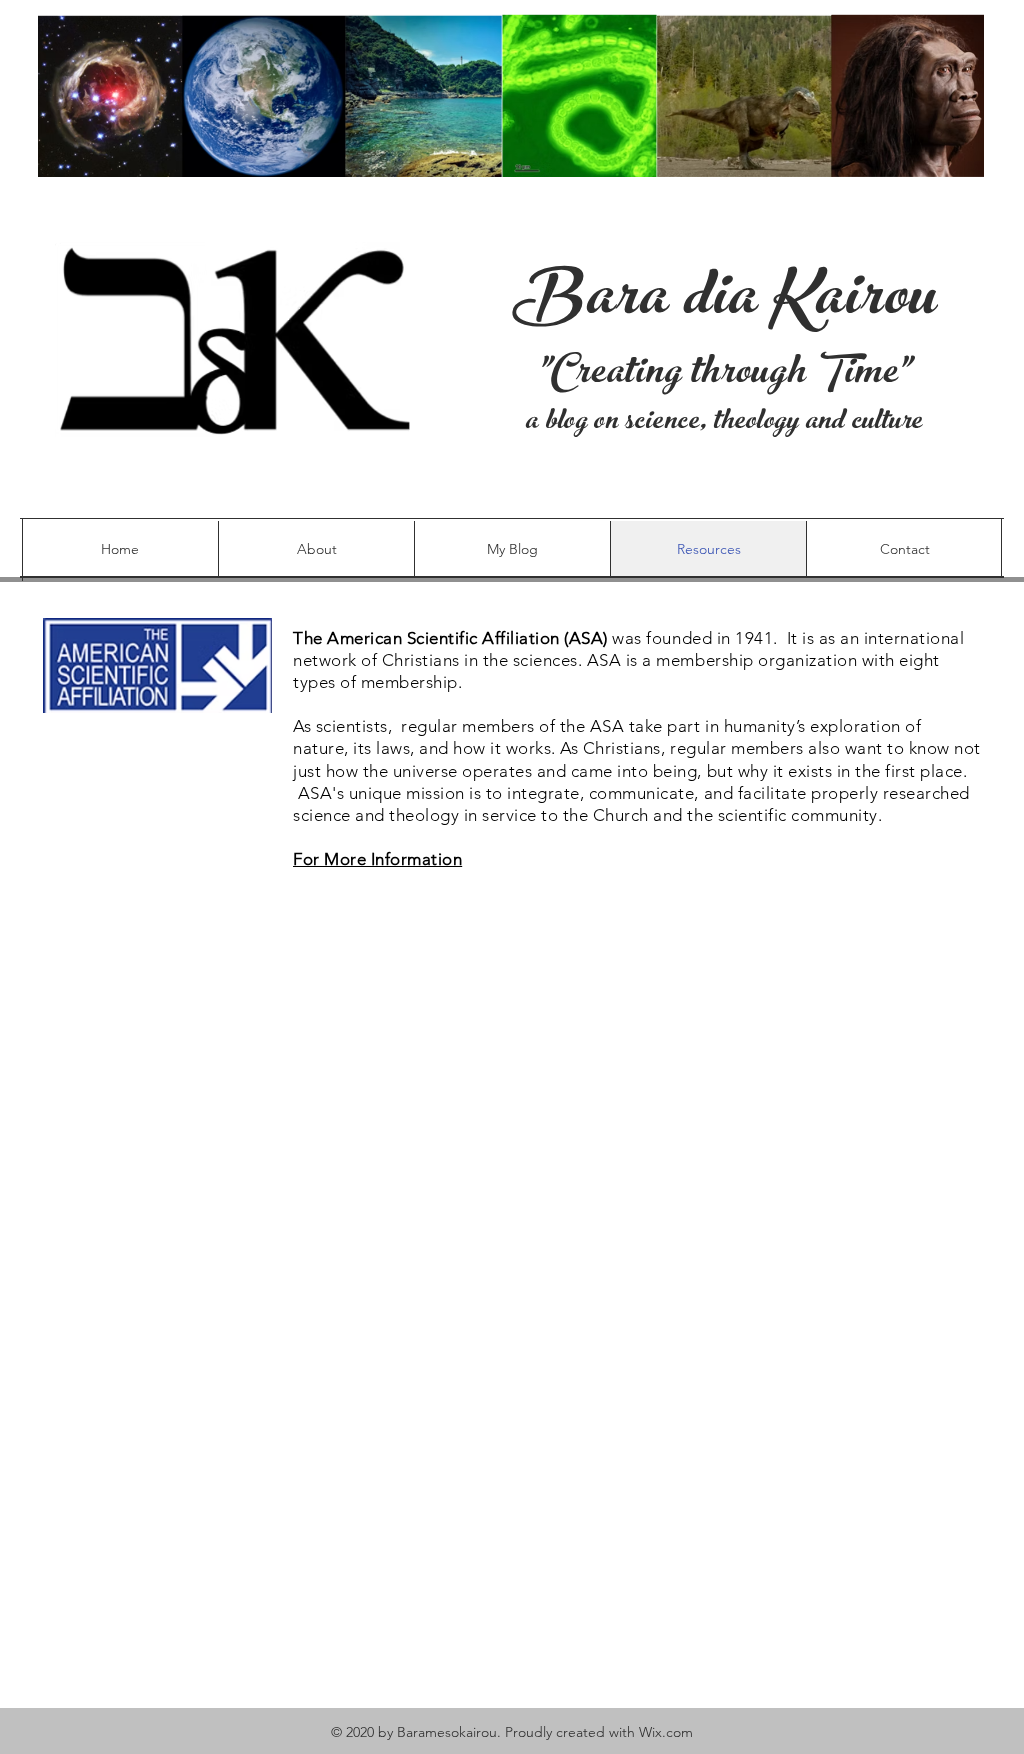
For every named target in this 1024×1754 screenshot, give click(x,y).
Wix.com (666, 1732)
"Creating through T (691, 376)
